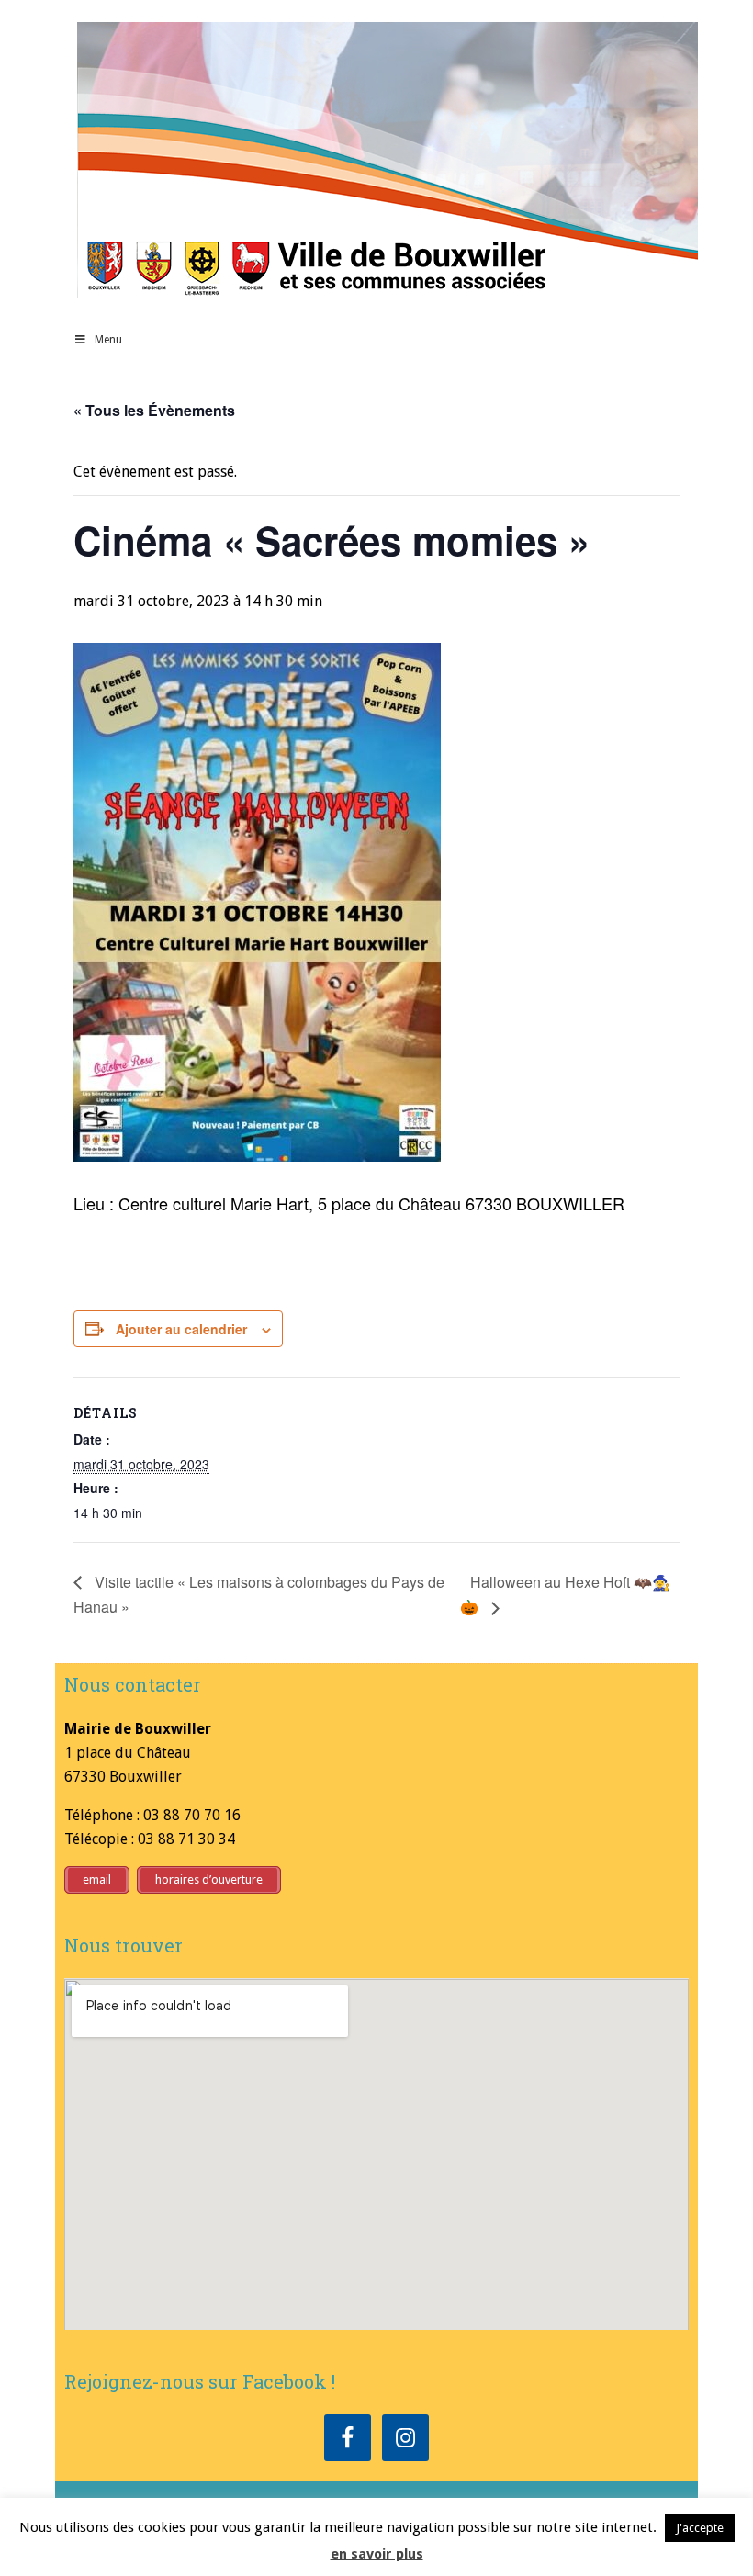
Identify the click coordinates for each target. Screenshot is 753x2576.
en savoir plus (377, 2554)
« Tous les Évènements (154, 410)
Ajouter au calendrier (181, 1329)
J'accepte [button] (700, 2528)
